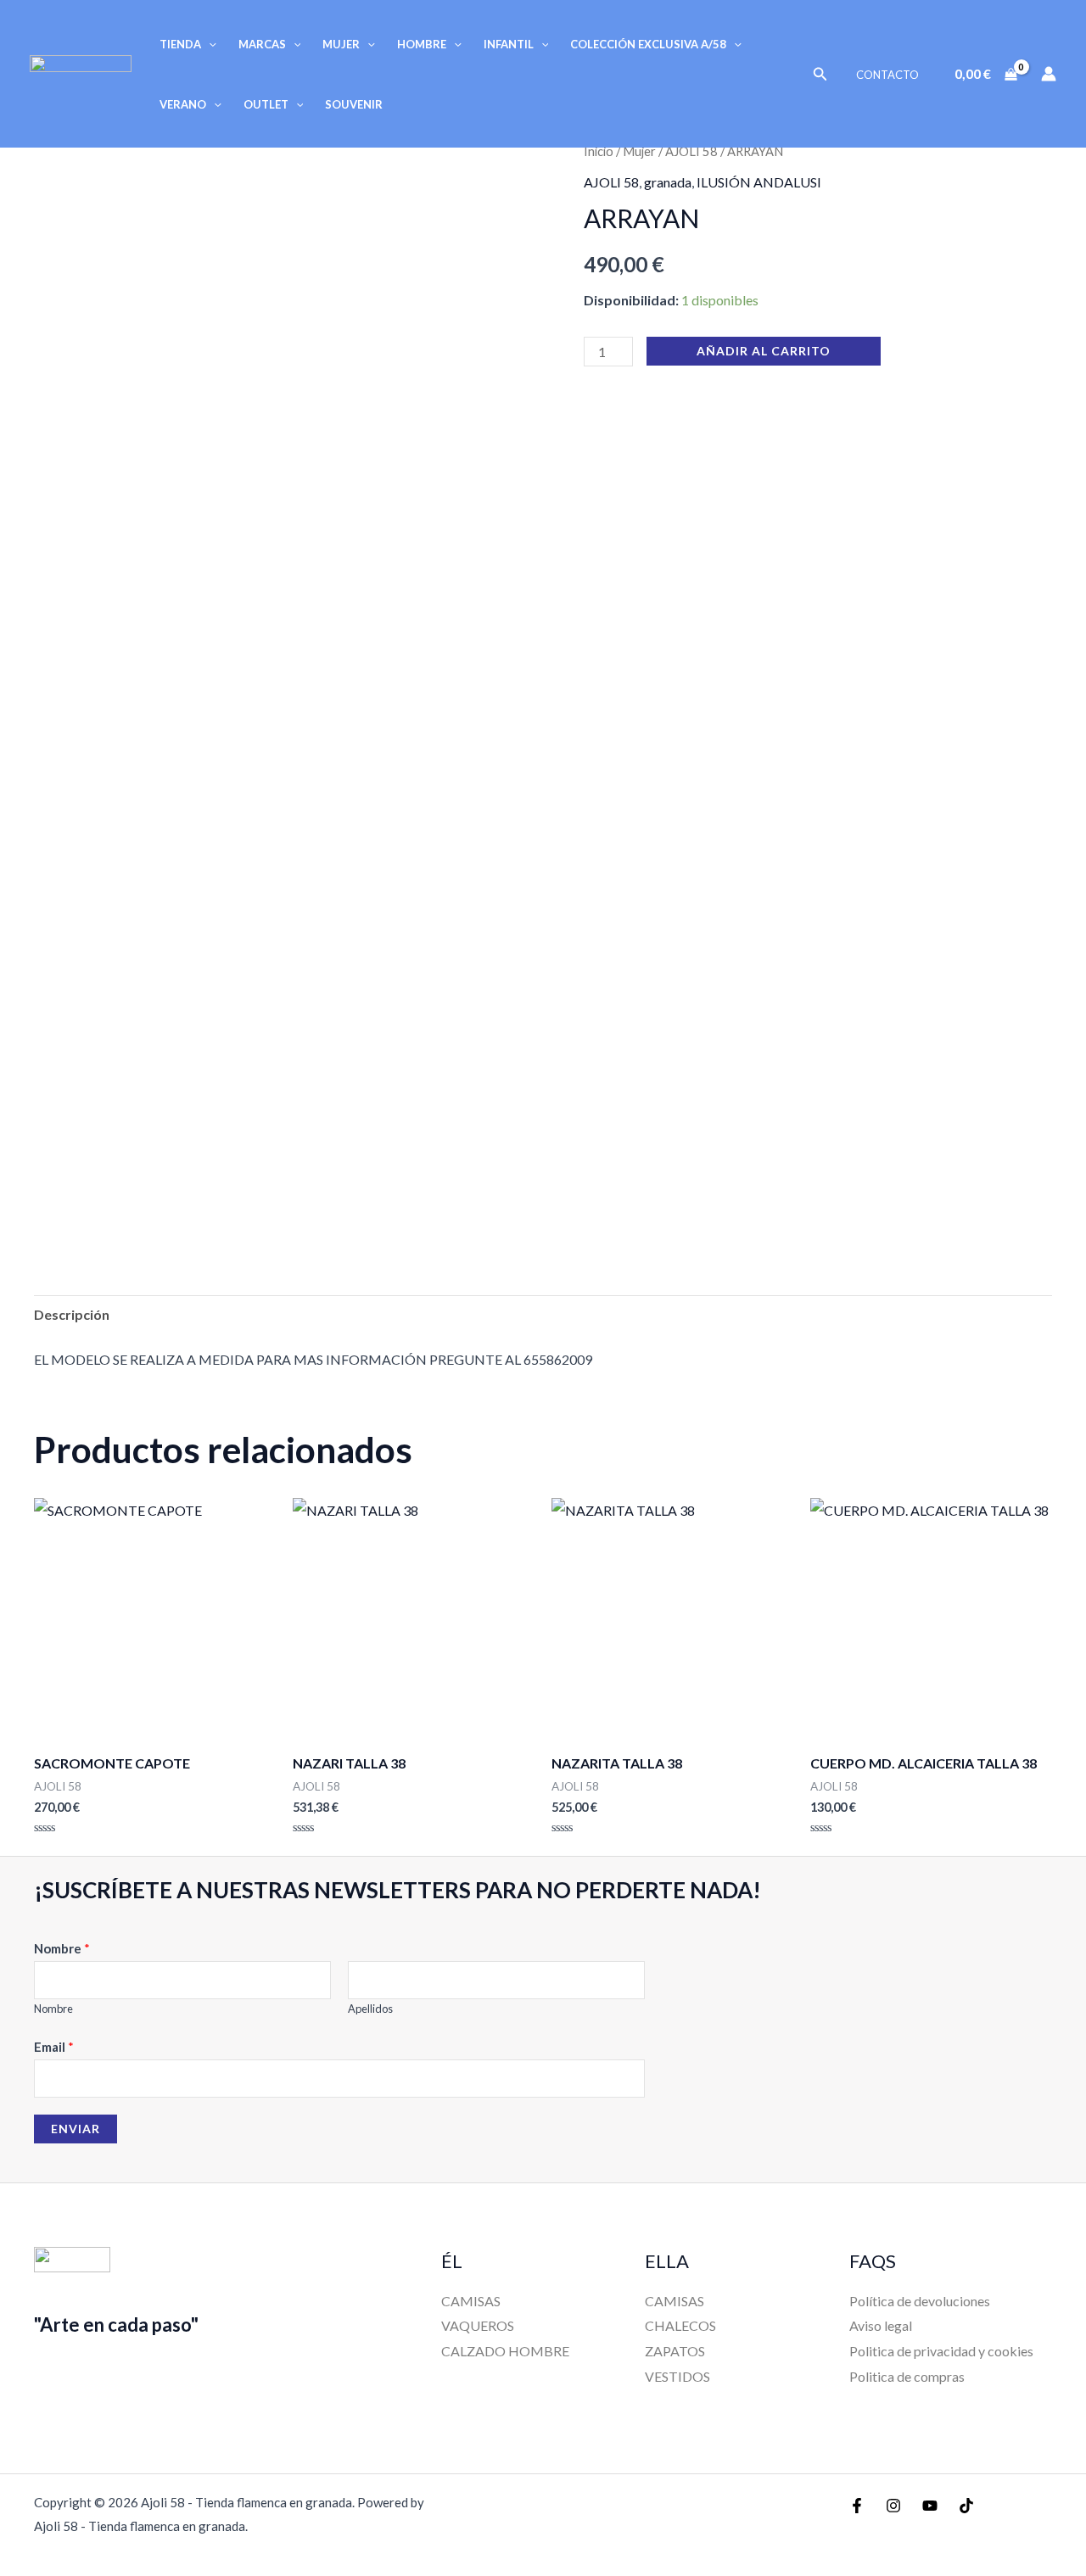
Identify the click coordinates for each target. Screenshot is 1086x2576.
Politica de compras (907, 2376)
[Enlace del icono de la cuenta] (1049, 74)
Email (54, 2047)
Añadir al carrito (764, 351)
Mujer (341, 44)
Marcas (262, 44)
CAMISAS (471, 2301)
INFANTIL (509, 44)
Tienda (180, 44)
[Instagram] (893, 2506)
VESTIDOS (677, 2376)
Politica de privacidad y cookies (941, 2351)
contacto (887, 75)
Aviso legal (881, 2325)
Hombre (422, 44)
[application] (209, 44)
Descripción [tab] (72, 1314)
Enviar (76, 2129)
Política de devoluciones (920, 2301)
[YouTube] (930, 2506)
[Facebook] (857, 2506)
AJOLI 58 (691, 151)
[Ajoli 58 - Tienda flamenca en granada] (81, 72)
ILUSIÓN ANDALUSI (759, 182)
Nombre (62, 1948)
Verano (183, 104)
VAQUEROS (478, 2325)
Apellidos (370, 2009)
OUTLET (266, 104)
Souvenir (354, 104)
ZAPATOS (675, 2351)
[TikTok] (966, 2506)
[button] (820, 74)
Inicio (599, 151)
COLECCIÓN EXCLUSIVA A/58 (648, 44)
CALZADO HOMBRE (505, 2351)
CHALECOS (680, 2325)
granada (668, 182)
